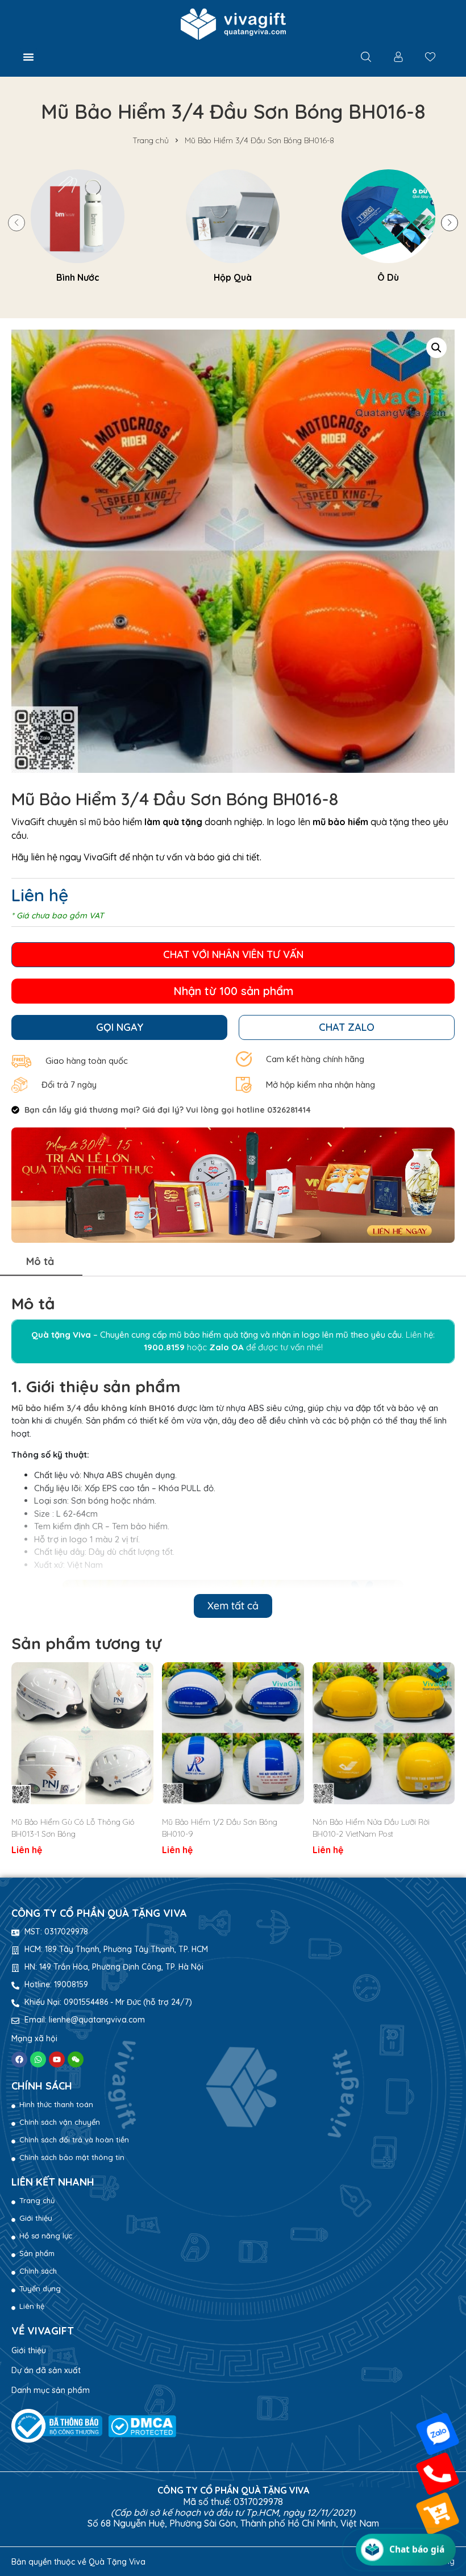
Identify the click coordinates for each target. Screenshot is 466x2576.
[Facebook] (19, 2059)
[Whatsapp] (38, 2059)
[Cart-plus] (438, 2513)
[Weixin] (76, 2059)
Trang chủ (151, 140)
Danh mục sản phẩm (51, 2390)
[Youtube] (57, 2059)
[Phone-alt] (438, 2474)
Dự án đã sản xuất (46, 2370)
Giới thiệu (29, 2350)
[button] (28, 57)
